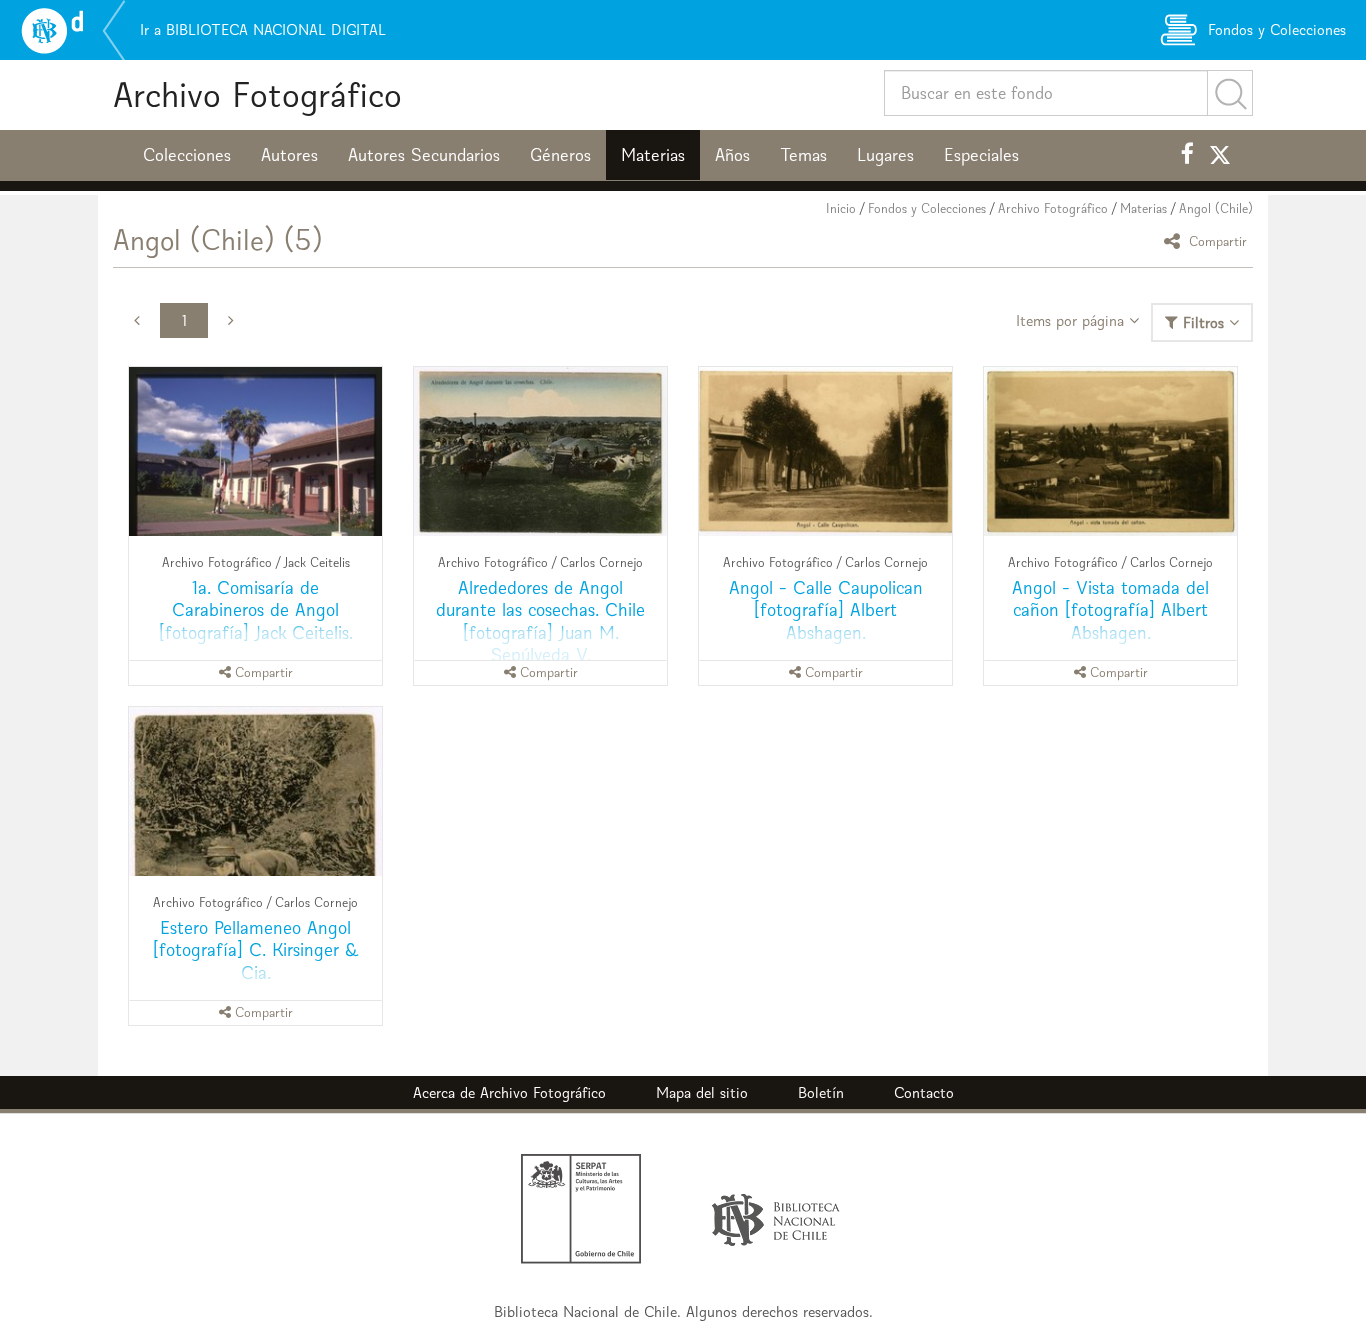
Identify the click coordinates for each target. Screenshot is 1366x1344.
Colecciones (187, 155)
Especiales (981, 155)
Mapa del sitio (702, 1092)
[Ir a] (255, 451)
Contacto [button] (924, 1092)
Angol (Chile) (1216, 208)
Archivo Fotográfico (257, 94)
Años (732, 155)
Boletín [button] (821, 1092)
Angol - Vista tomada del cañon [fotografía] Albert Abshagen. (1110, 609)
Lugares (885, 155)
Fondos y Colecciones (927, 208)
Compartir (1216, 240)
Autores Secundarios (424, 155)
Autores (289, 155)
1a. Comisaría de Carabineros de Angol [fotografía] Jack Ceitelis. (256, 609)
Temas (803, 155)
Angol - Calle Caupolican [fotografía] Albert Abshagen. (826, 609)
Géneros (560, 155)
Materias (653, 155)
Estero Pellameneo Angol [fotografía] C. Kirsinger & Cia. (256, 949)
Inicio (841, 208)
